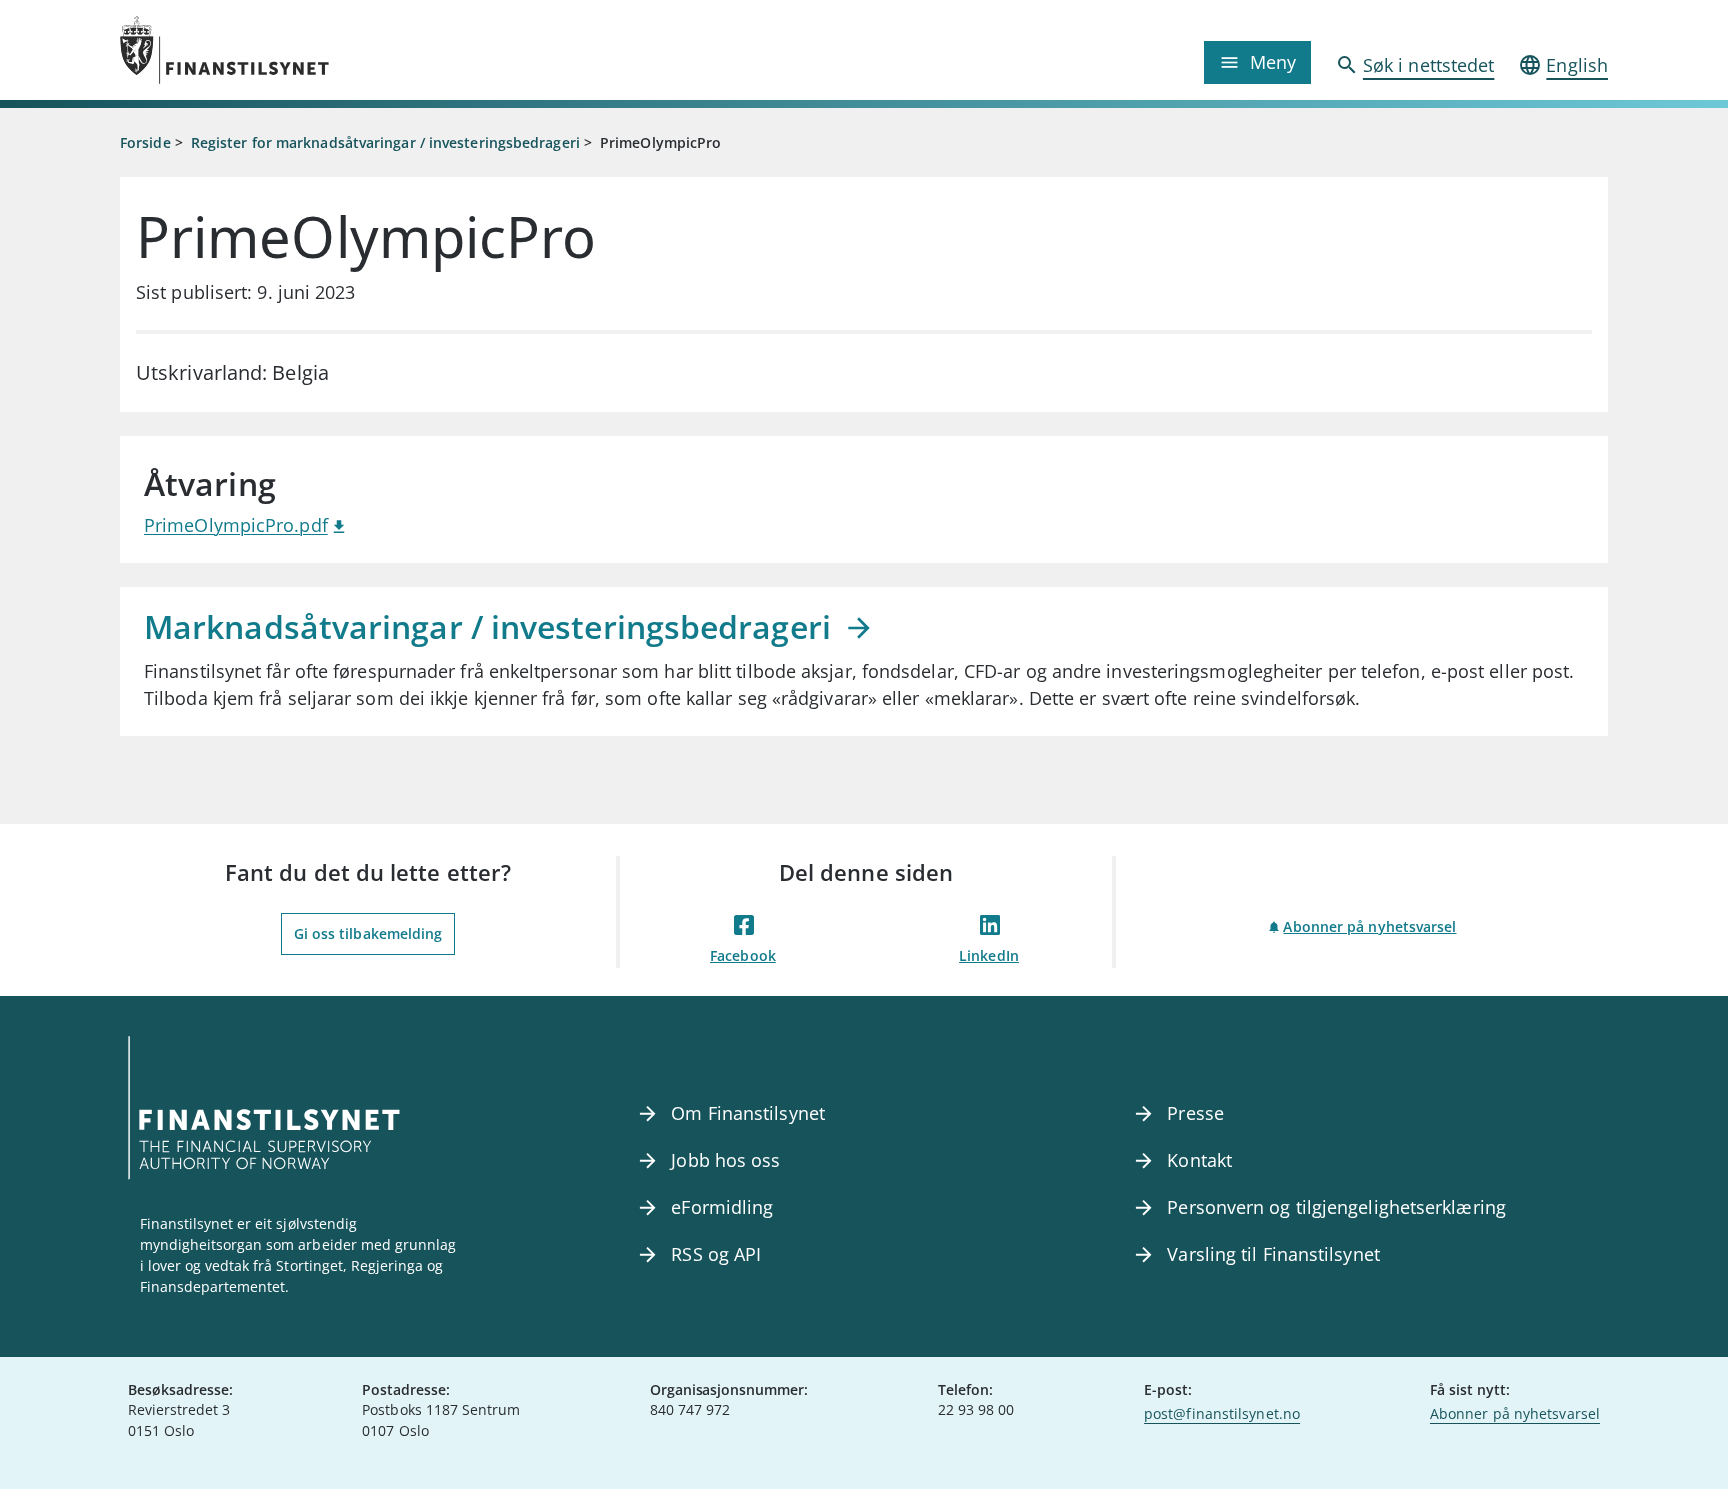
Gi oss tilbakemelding (368, 933)
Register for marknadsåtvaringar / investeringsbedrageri (385, 142)
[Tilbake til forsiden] (306, 50)
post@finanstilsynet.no (1222, 1413)
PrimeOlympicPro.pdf (236, 525)
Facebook (743, 955)
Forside (145, 142)
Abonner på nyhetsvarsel (1369, 926)
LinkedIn (989, 955)
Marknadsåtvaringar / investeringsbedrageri (491, 626)
